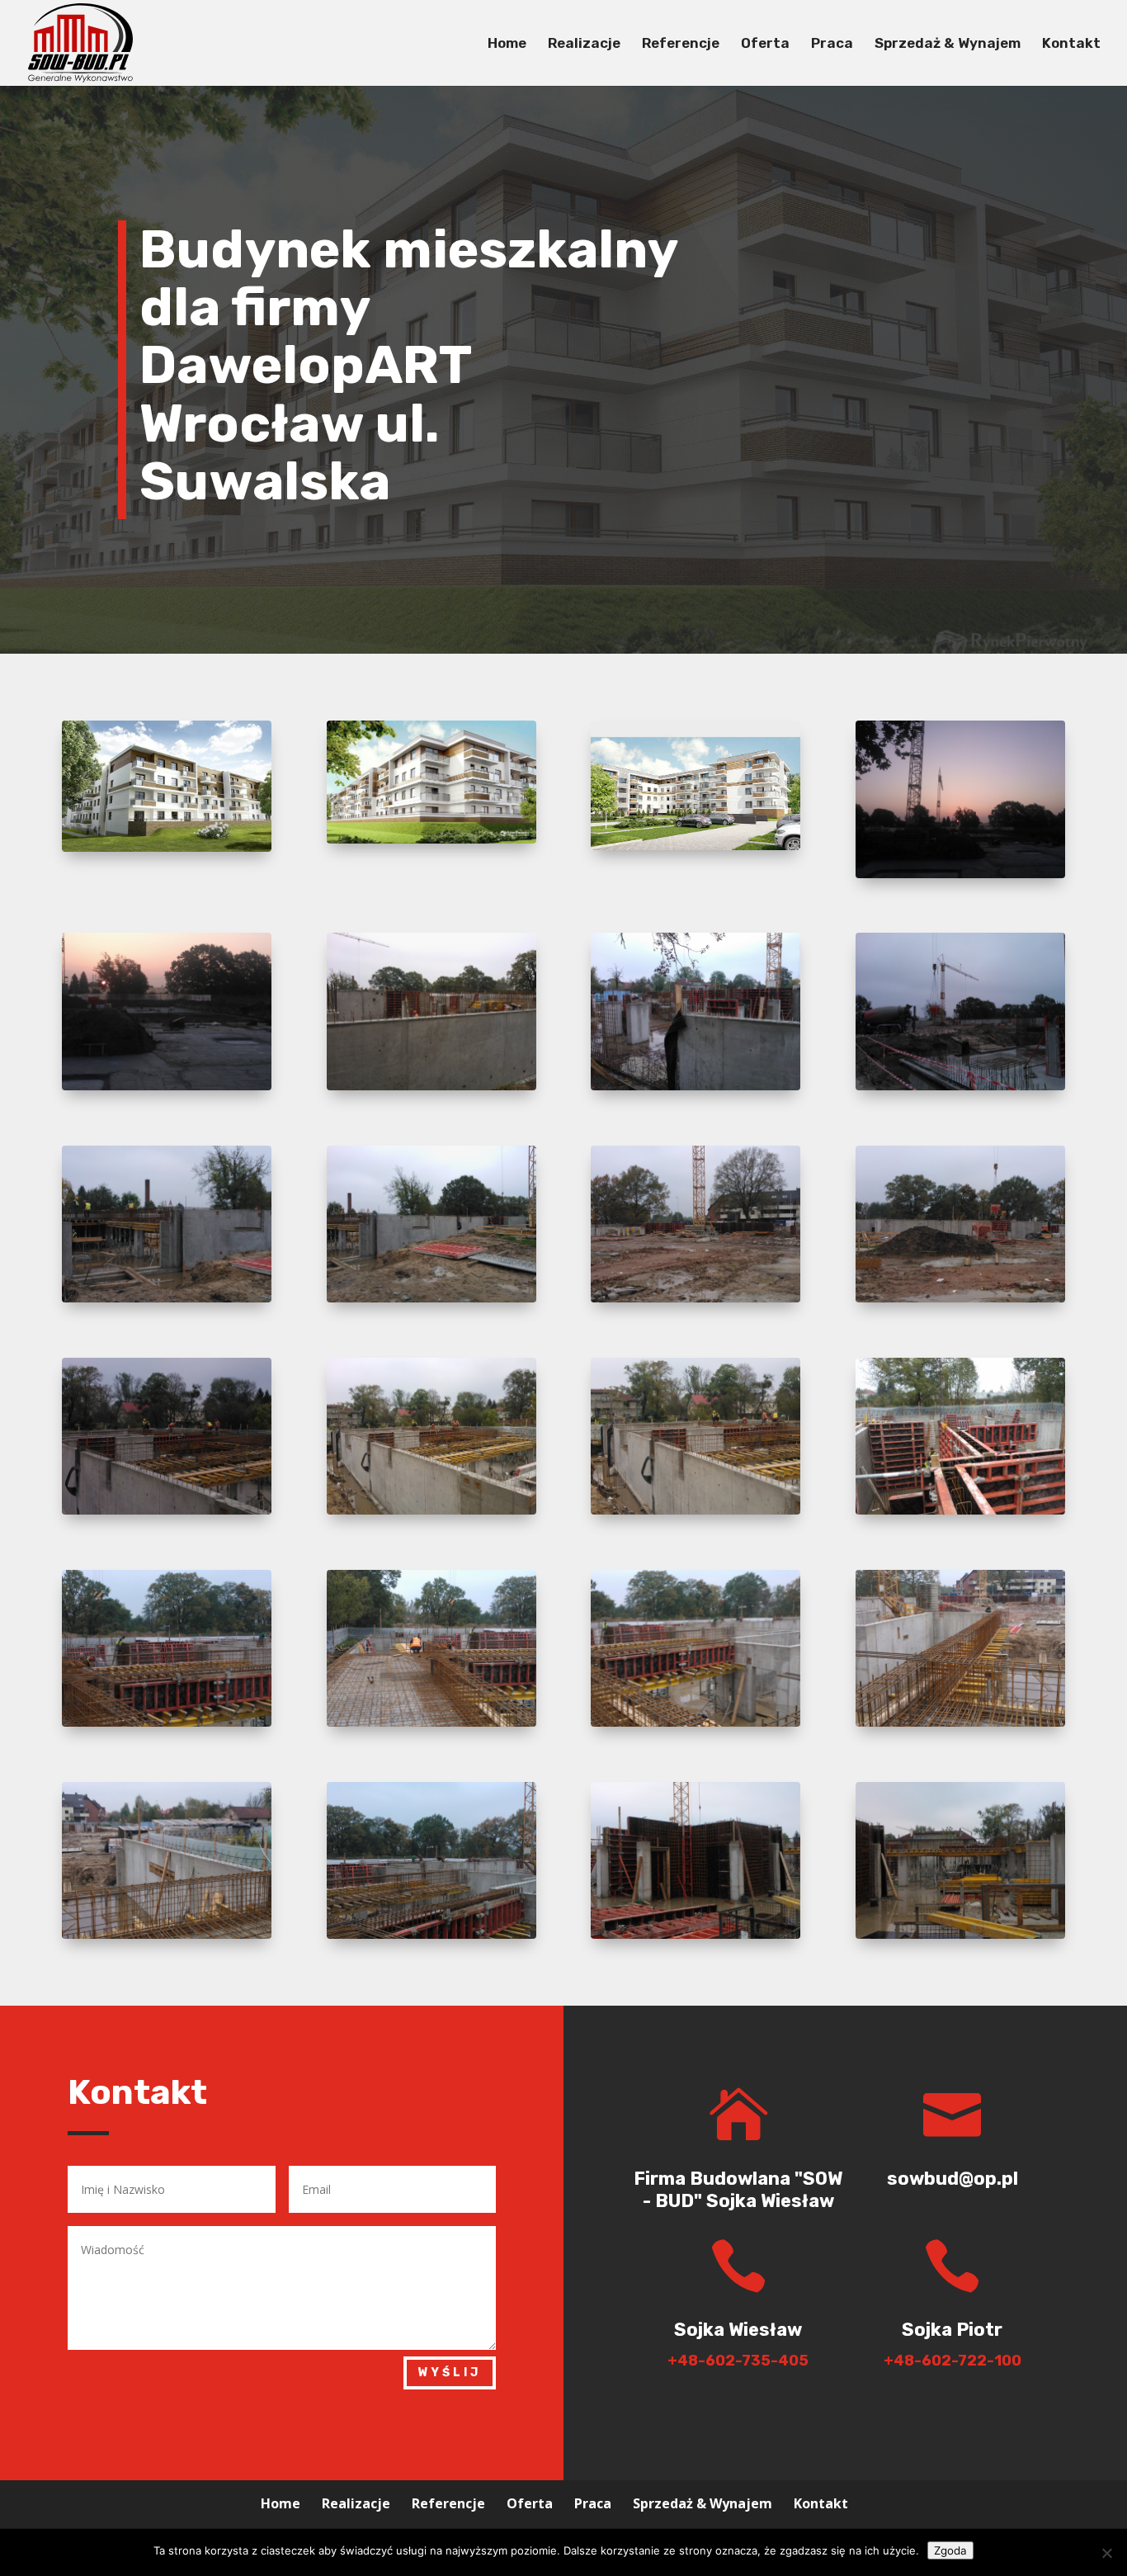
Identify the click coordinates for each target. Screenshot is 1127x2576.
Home (507, 44)
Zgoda (950, 2550)
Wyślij (450, 2373)
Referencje (681, 44)
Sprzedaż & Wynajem (948, 44)
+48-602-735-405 (738, 2361)
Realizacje (584, 44)
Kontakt (1071, 44)
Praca (832, 44)
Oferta (765, 44)
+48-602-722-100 (953, 2361)
